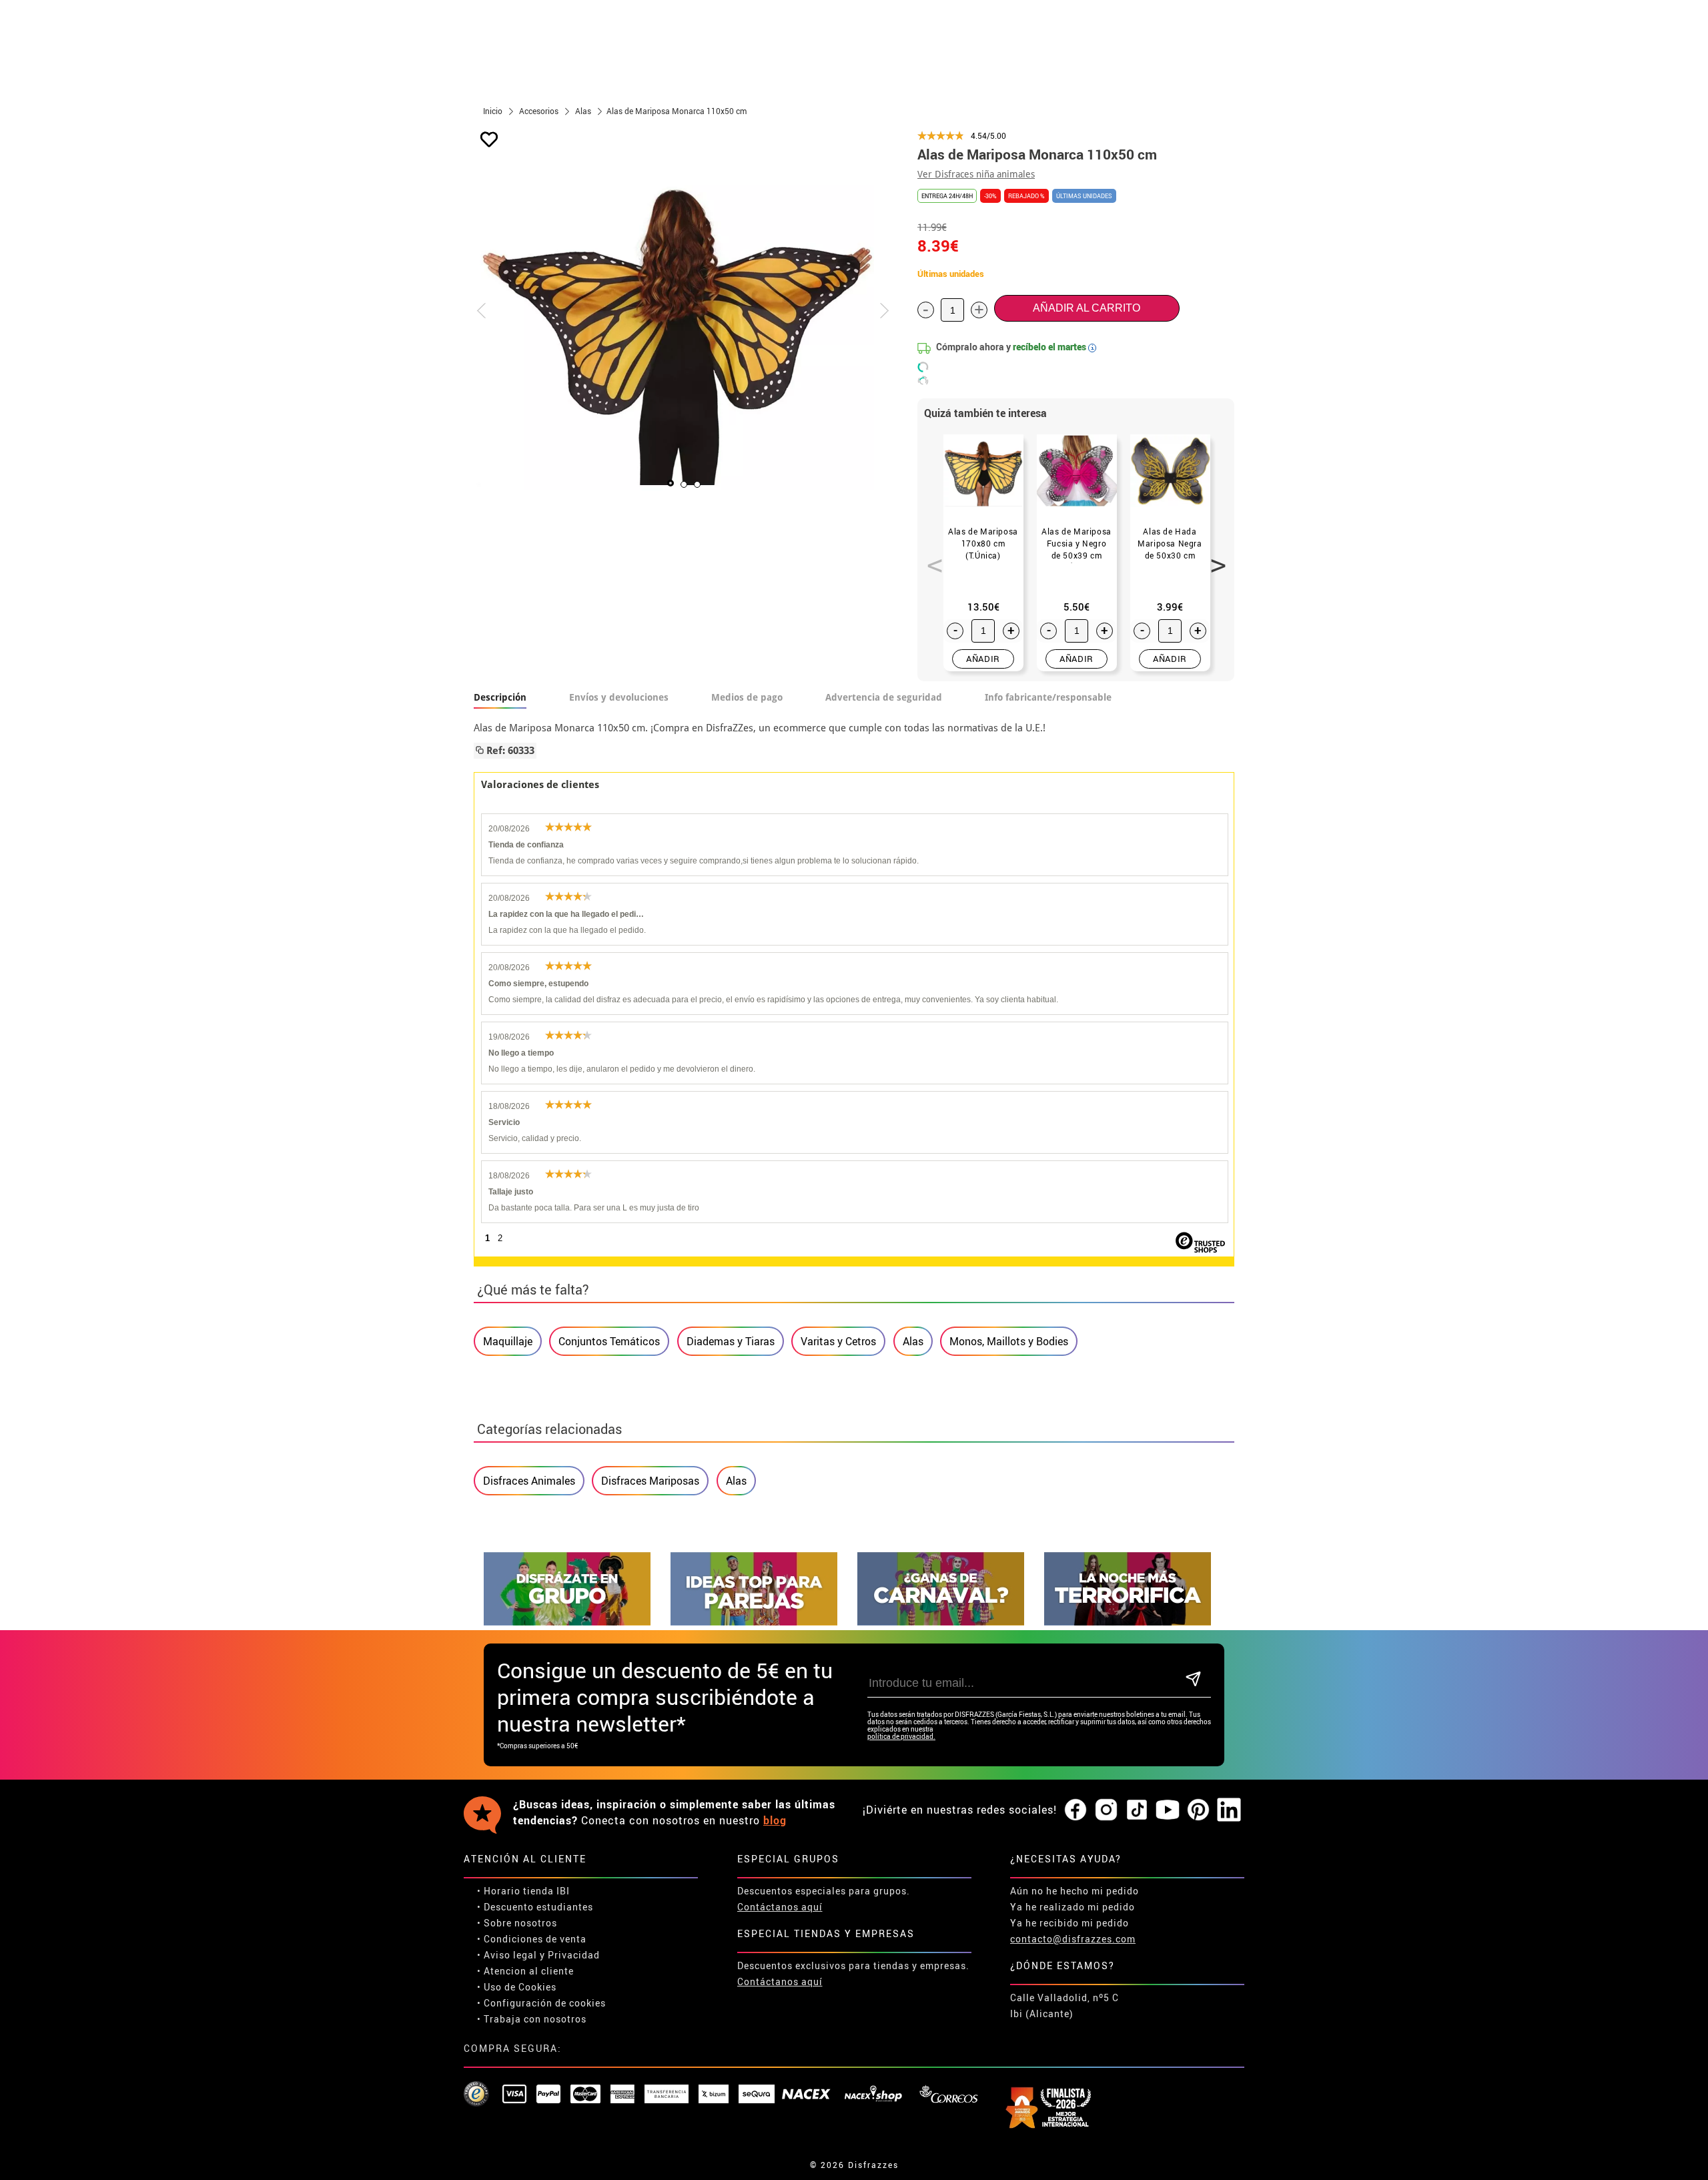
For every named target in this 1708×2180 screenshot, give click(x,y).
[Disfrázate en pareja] (754, 1622)
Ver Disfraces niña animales (976, 174)
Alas (913, 1341)
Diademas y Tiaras (731, 1341)
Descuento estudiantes (538, 1907)
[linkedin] (1229, 1810)
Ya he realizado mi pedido (1073, 1907)
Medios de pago (747, 697)
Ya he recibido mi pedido (1070, 1923)
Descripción (500, 697)
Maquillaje (508, 1341)
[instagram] (1106, 1810)
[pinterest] (1198, 1810)
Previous (930, 558)
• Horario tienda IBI (523, 1891)
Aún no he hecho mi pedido (1075, 1891)
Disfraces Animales (529, 1481)
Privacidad (574, 1955)
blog (775, 1820)
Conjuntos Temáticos (609, 1341)
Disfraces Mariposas (650, 1481)
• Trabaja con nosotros (532, 2019)
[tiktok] (1137, 1810)
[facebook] (1076, 1810)
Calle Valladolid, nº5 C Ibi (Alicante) (1064, 2006)
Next (1214, 558)
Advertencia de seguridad (884, 697)
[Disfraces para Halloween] (1128, 1622)
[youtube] (1168, 1810)
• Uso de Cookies (517, 1987)
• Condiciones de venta (532, 1939)
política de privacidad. (901, 1737)
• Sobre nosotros (517, 1923)
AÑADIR (983, 659)
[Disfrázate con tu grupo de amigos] (567, 1622)
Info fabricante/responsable (1048, 697)
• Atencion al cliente (525, 1971)
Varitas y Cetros (838, 1341)
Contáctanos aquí (780, 1907)
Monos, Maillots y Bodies (1009, 1341)
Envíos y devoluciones (619, 697)
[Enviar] (1193, 1680)
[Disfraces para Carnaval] (941, 1622)
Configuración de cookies (545, 2003)
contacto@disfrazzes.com (1073, 1939)
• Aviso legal (507, 1955)
